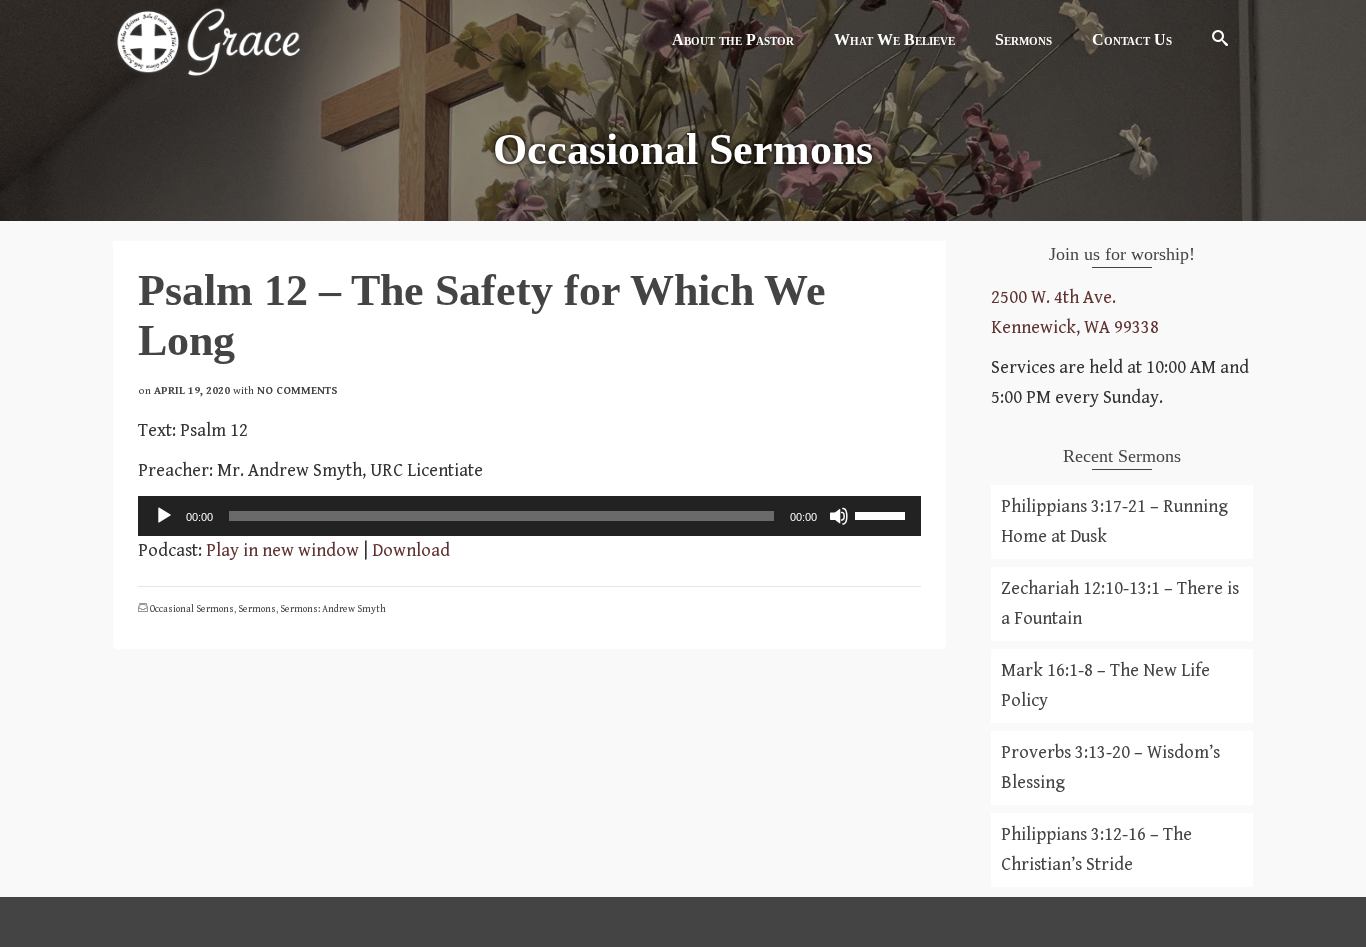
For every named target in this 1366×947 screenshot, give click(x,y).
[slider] (883, 514)
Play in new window (282, 550)
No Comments (297, 390)
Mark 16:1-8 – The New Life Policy (1105, 685)
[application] (529, 516)
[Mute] (839, 516)
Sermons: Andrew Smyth (333, 609)
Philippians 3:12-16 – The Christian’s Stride (1096, 849)
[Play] (164, 516)
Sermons (257, 609)
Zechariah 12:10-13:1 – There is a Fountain (1120, 603)
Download (411, 550)
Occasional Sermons (192, 609)
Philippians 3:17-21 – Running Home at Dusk (1114, 521)
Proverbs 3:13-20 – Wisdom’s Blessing (1110, 767)
